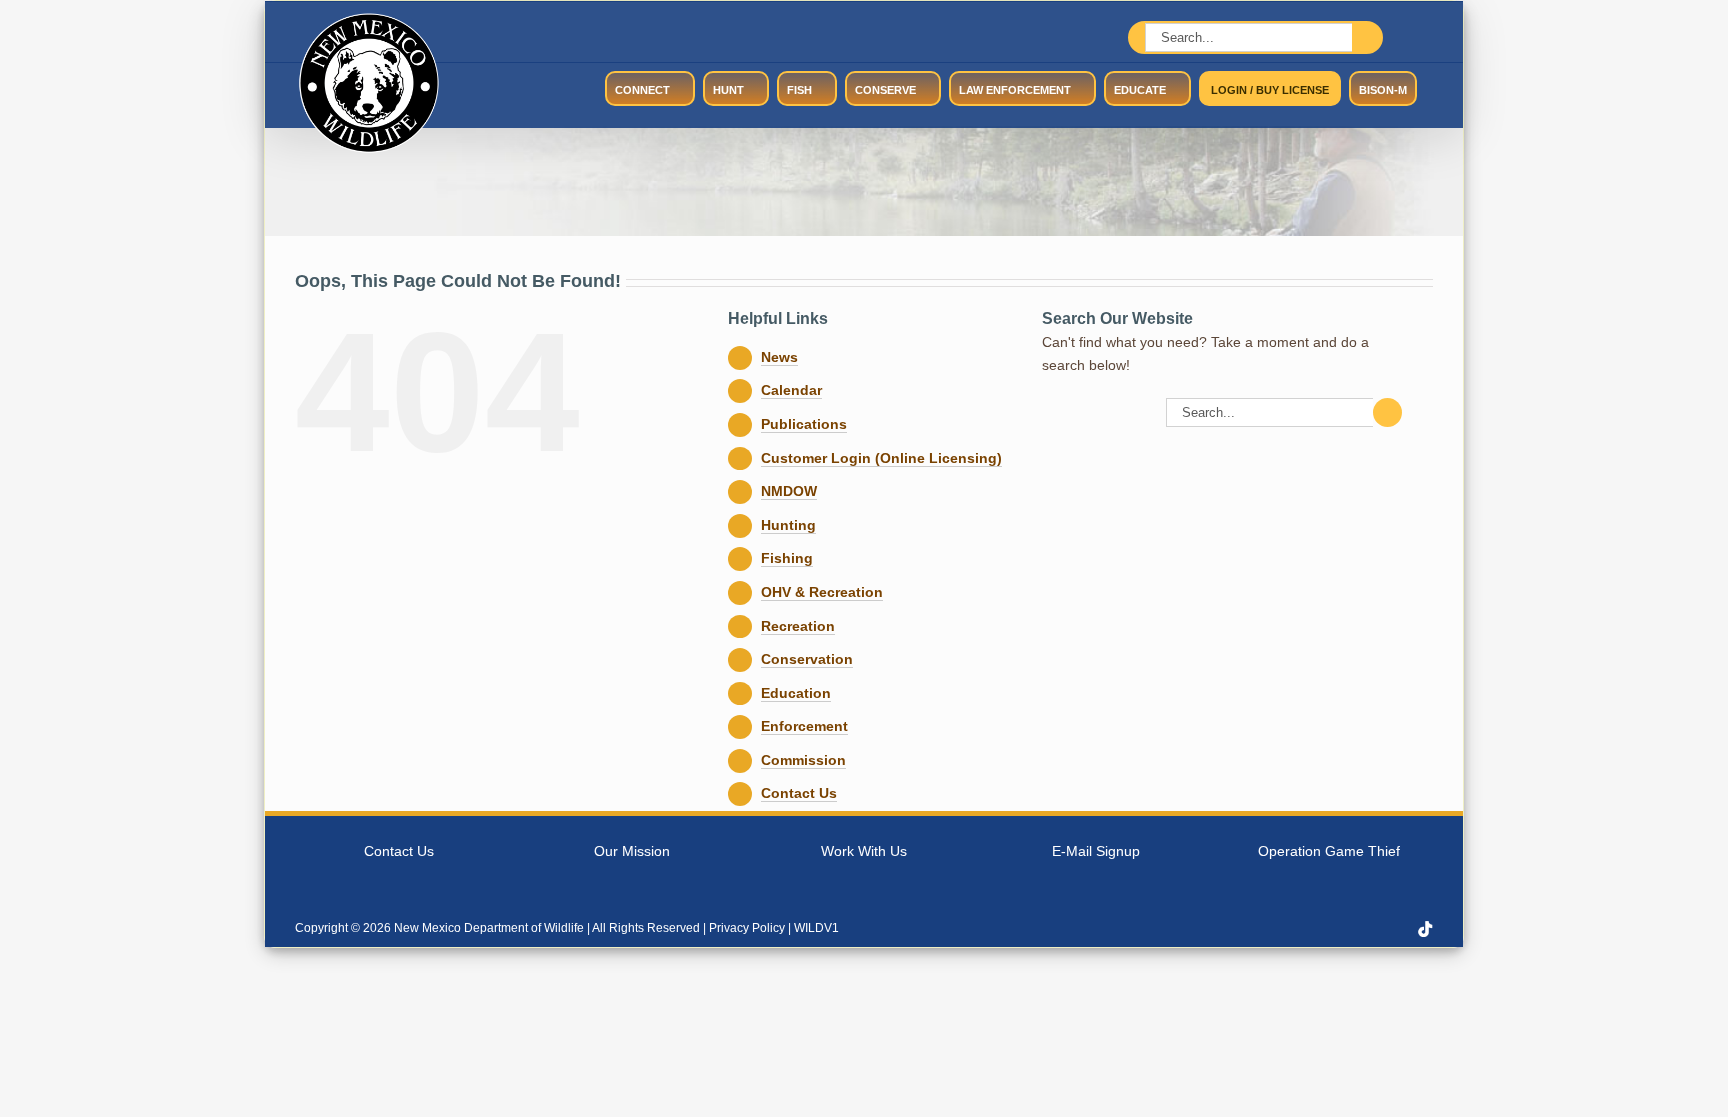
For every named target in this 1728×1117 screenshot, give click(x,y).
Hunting (788, 525)
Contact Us (799, 793)
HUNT (728, 90)
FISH (799, 90)
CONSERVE (885, 90)
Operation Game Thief (1329, 851)
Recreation (798, 626)
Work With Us (864, 851)
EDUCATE (1140, 90)
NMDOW (789, 491)
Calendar (791, 390)
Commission (803, 760)
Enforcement (804, 726)
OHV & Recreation (822, 592)
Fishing (787, 558)
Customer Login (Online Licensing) (881, 458)
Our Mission (632, 851)
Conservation (807, 659)
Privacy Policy (747, 928)
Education (796, 693)
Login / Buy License (1270, 90)
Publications (804, 424)
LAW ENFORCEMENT (1015, 90)
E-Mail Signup (1096, 851)
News (779, 357)
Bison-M (1383, 90)
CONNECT (642, 90)
